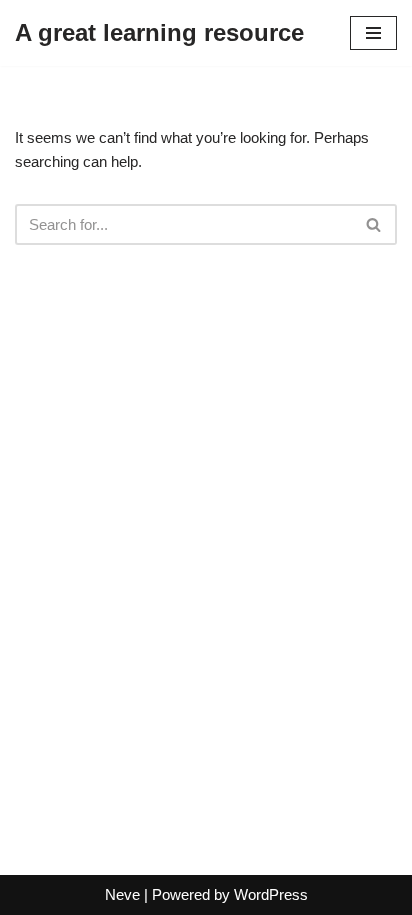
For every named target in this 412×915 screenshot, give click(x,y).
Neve (122, 894)
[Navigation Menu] (373, 33)
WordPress (271, 894)
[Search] (374, 224)
